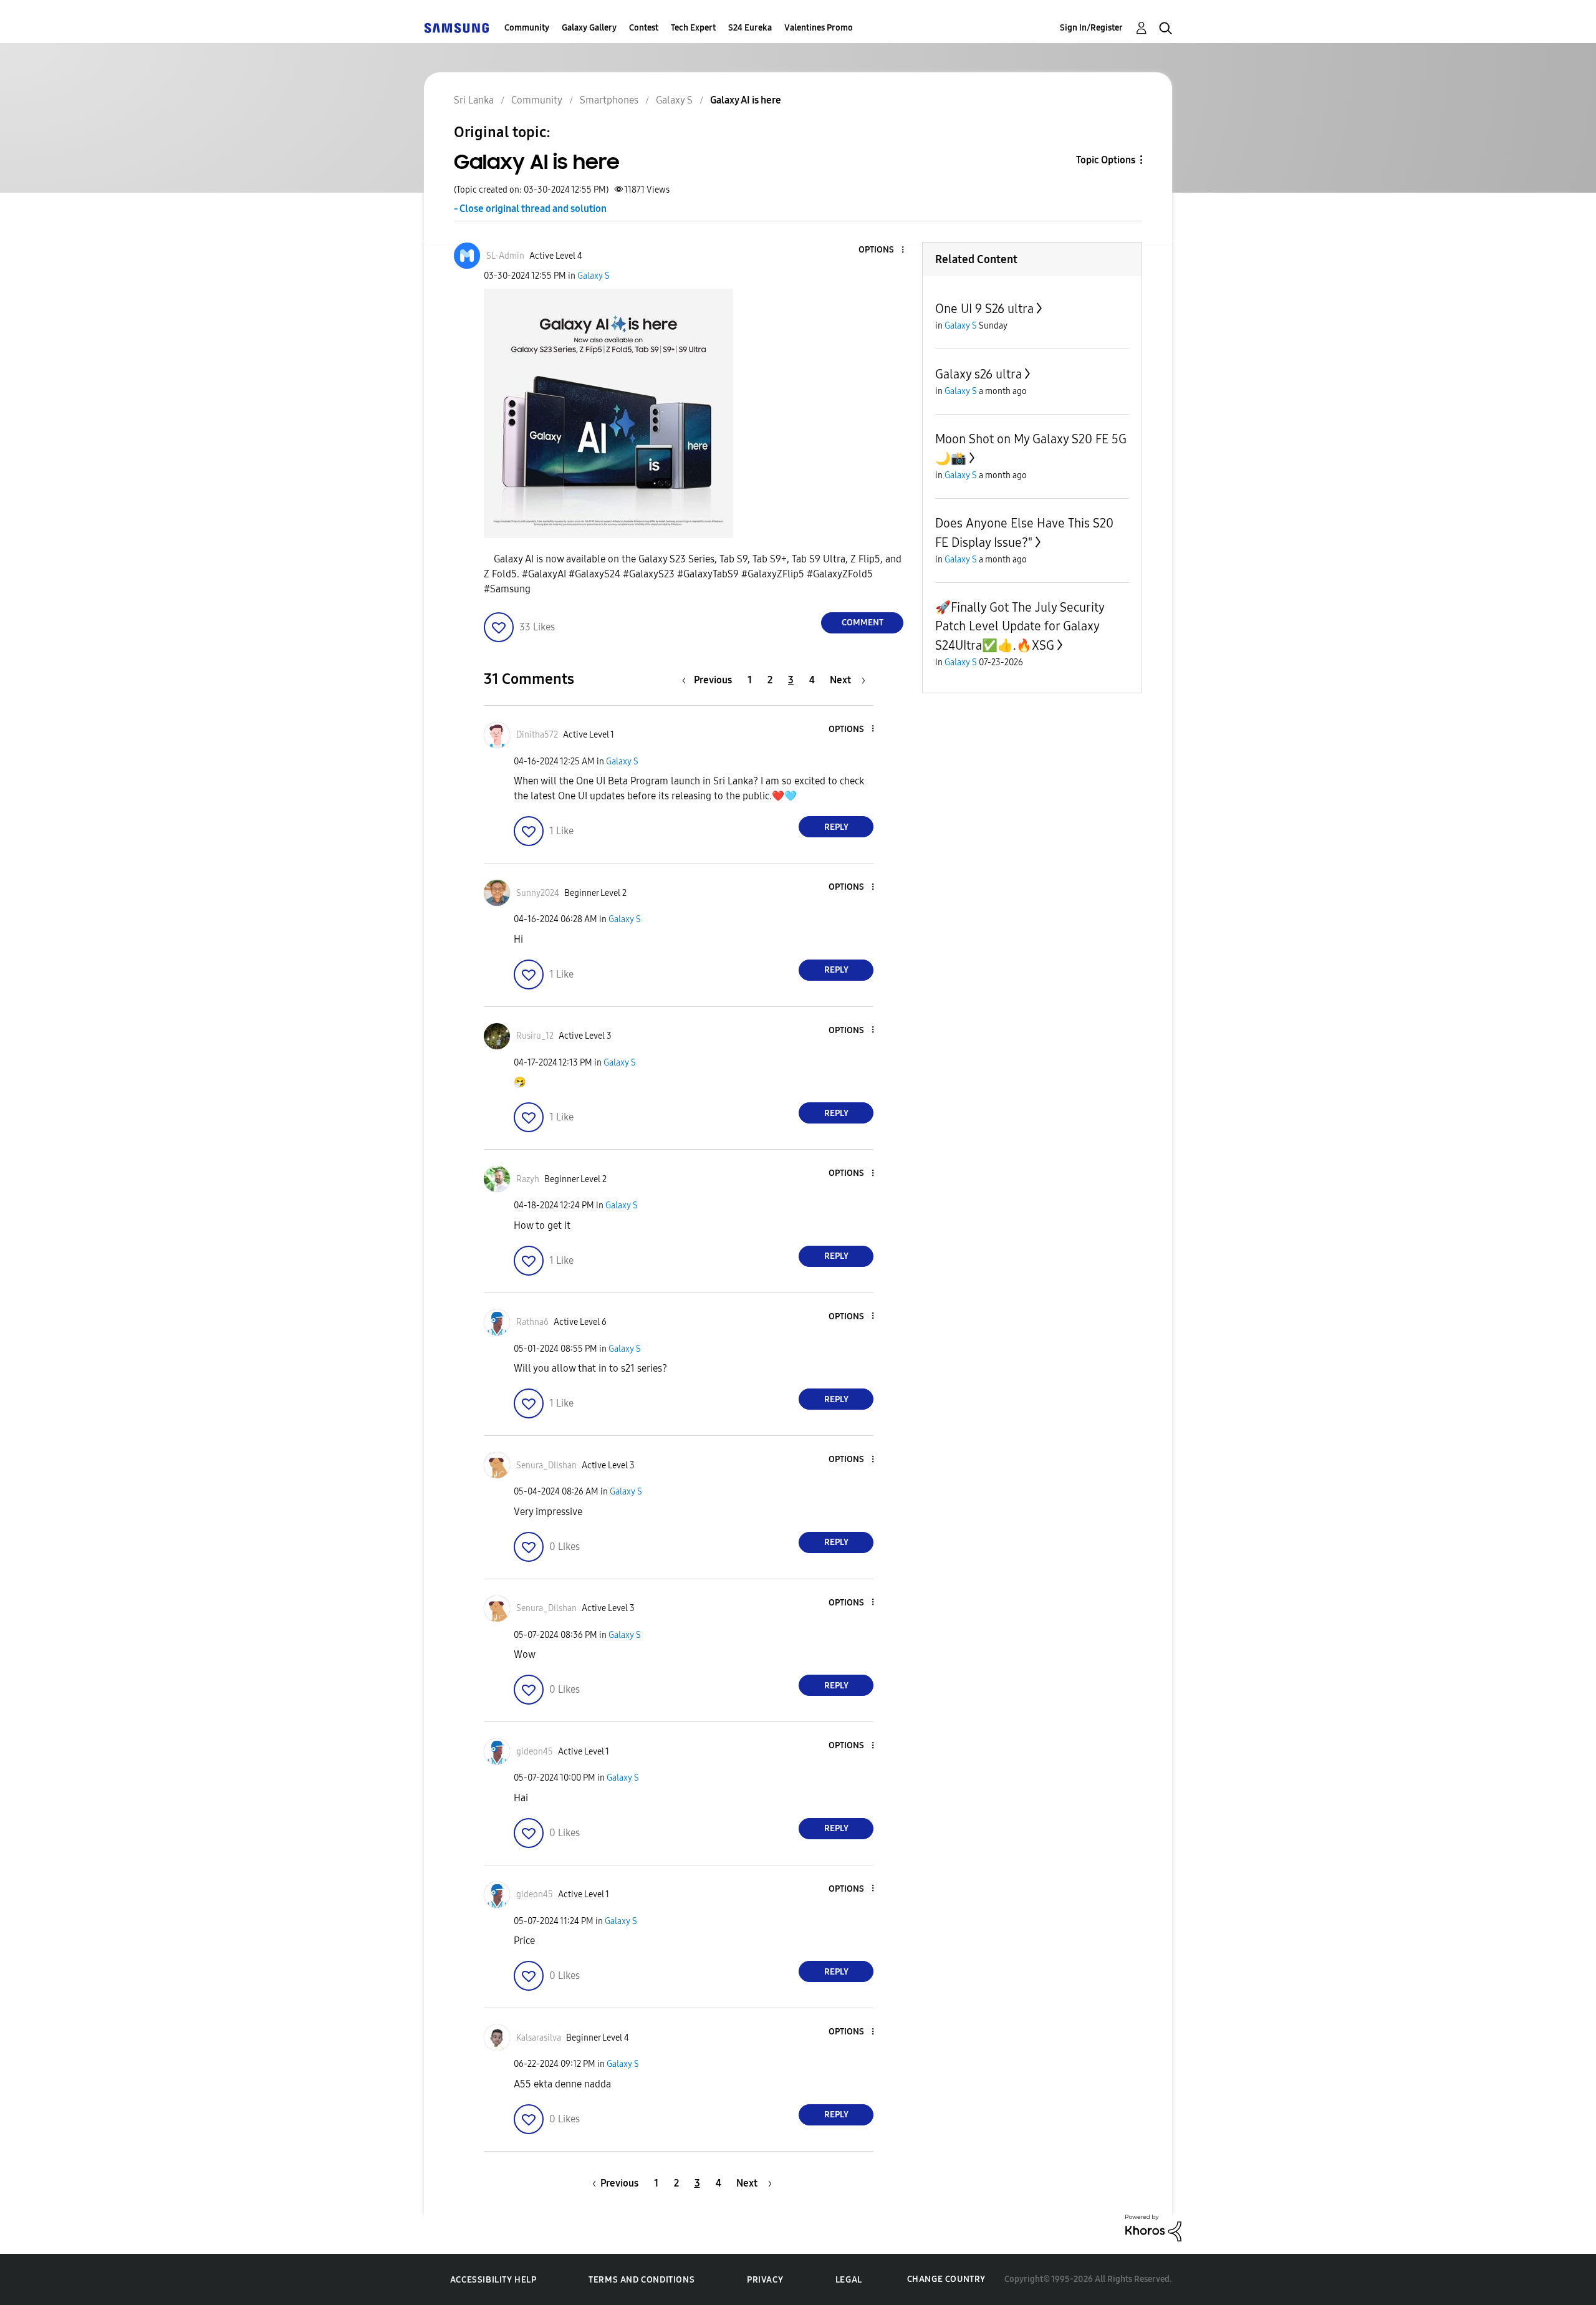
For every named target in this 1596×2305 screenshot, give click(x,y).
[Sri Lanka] (456, 28)
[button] (882, 250)
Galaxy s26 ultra (978, 374)
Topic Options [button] (1106, 160)
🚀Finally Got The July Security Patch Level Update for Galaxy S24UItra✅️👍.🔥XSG (1020, 626)
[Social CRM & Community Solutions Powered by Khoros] (1153, 2227)
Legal (849, 2280)
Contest (644, 28)
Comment (863, 623)
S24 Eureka (750, 28)
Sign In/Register (1091, 28)
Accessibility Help (493, 2280)
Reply (836, 827)
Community (527, 28)
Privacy (765, 2280)
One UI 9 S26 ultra (984, 309)
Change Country (946, 2279)
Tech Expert (693, 28)
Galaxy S (594, 276)
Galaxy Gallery (589, 28)
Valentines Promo (819, 28)
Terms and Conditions (642, 2280)
